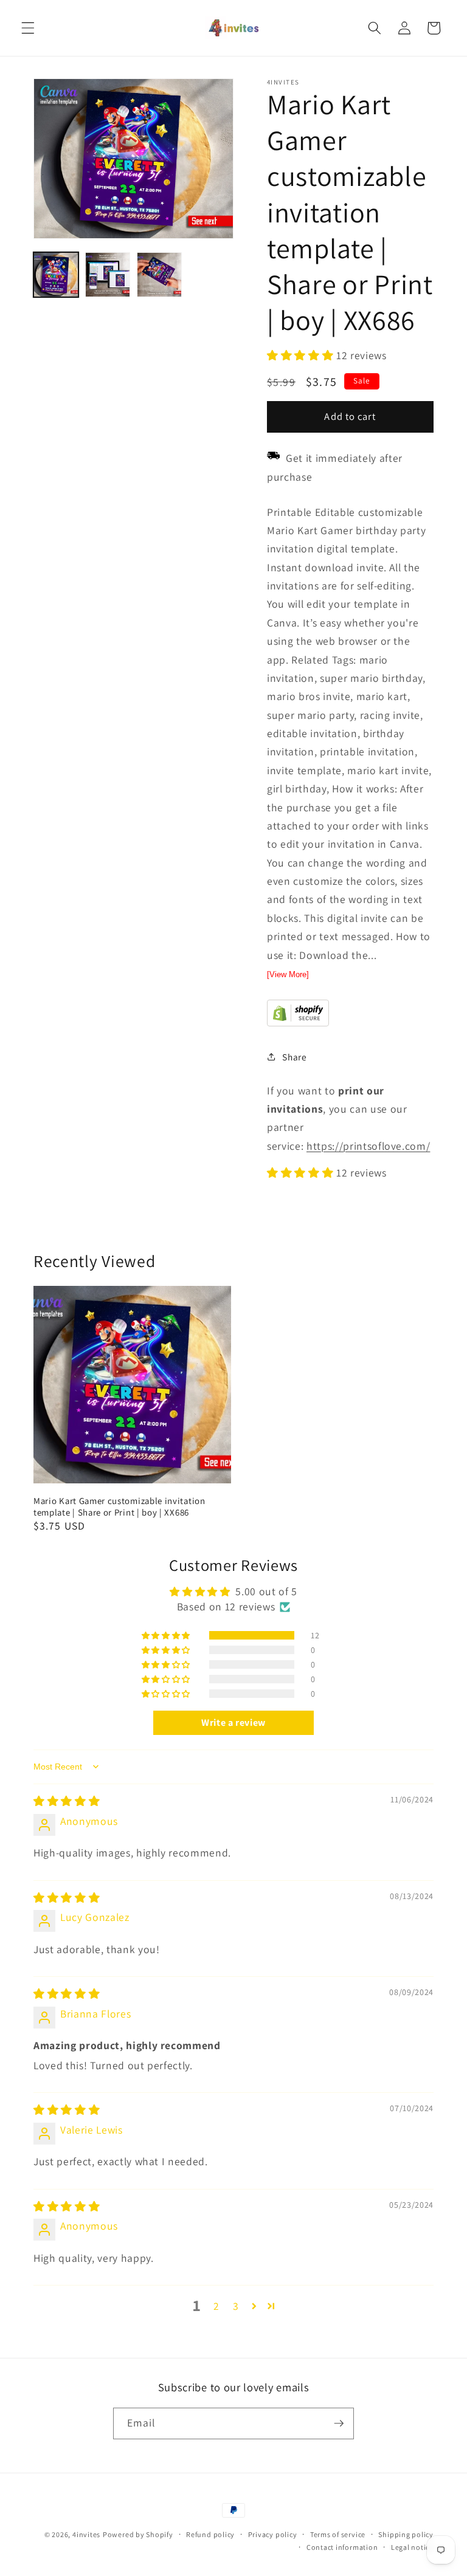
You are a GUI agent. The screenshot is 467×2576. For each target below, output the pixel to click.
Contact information (342, 2547)
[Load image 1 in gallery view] (56, 275)
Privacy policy (273, 2534)
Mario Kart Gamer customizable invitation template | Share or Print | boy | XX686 (119, 1506)
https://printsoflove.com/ (368, 1146)
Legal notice (412, 2547)
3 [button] (236, 2306)
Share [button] (294, 1057)
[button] (28, 28)
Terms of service (338, 2534)
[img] (67, 1801)
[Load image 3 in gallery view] (159, 275)
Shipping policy (406, 2534)
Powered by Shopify (138, 2534)
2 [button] (216, 2306)
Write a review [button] (233, 1722)
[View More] (288, 974)
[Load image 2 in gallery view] (108, 275)
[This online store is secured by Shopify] (298, 1022)
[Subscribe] (339, 2423)
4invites (86, 2534)
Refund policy (210, 2534)
